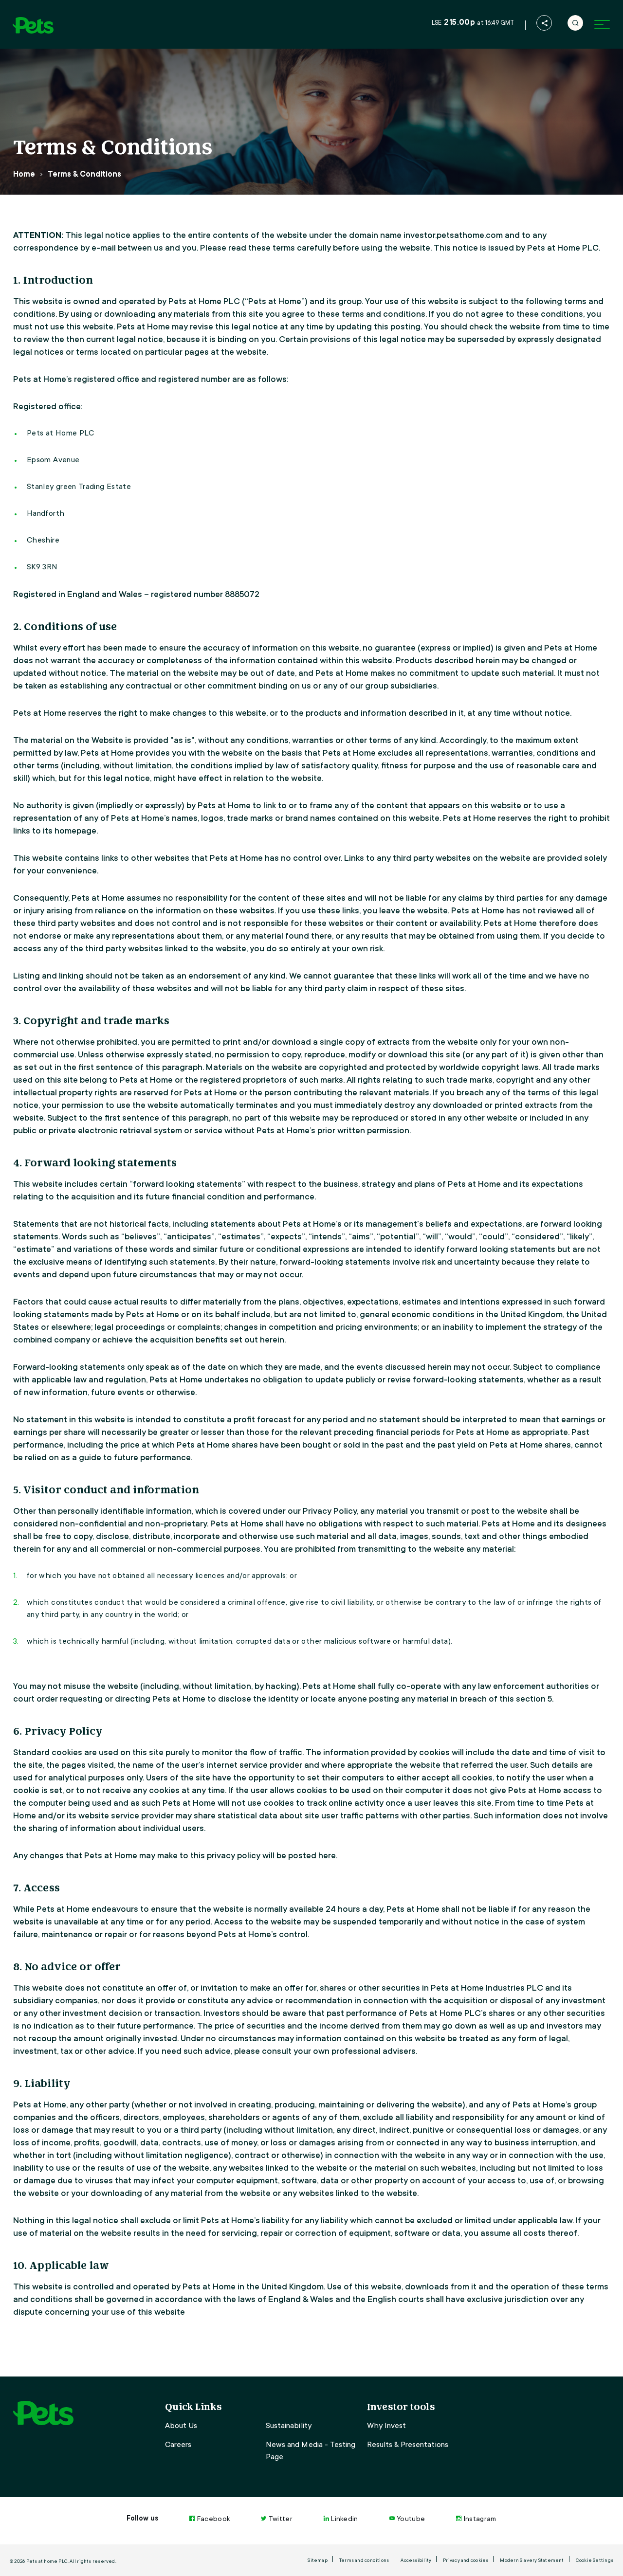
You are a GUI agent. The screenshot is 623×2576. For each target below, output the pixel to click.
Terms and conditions (364, 2560)
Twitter (281, 2519)
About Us (181, 2426)
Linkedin (345, 2519)
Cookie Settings (595, 2560)
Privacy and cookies (466, 2560)
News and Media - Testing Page (311, 2451)
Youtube (411, 2519)
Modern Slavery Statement (532, 2560)
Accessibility (416, 2560)
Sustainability (289, 2426)
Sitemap (318, 2560)
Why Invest (386, 2426)
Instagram (480, 2519)
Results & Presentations (408, 2445)
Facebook (213, 2519)
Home (24, 174)
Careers (178, 2445)
